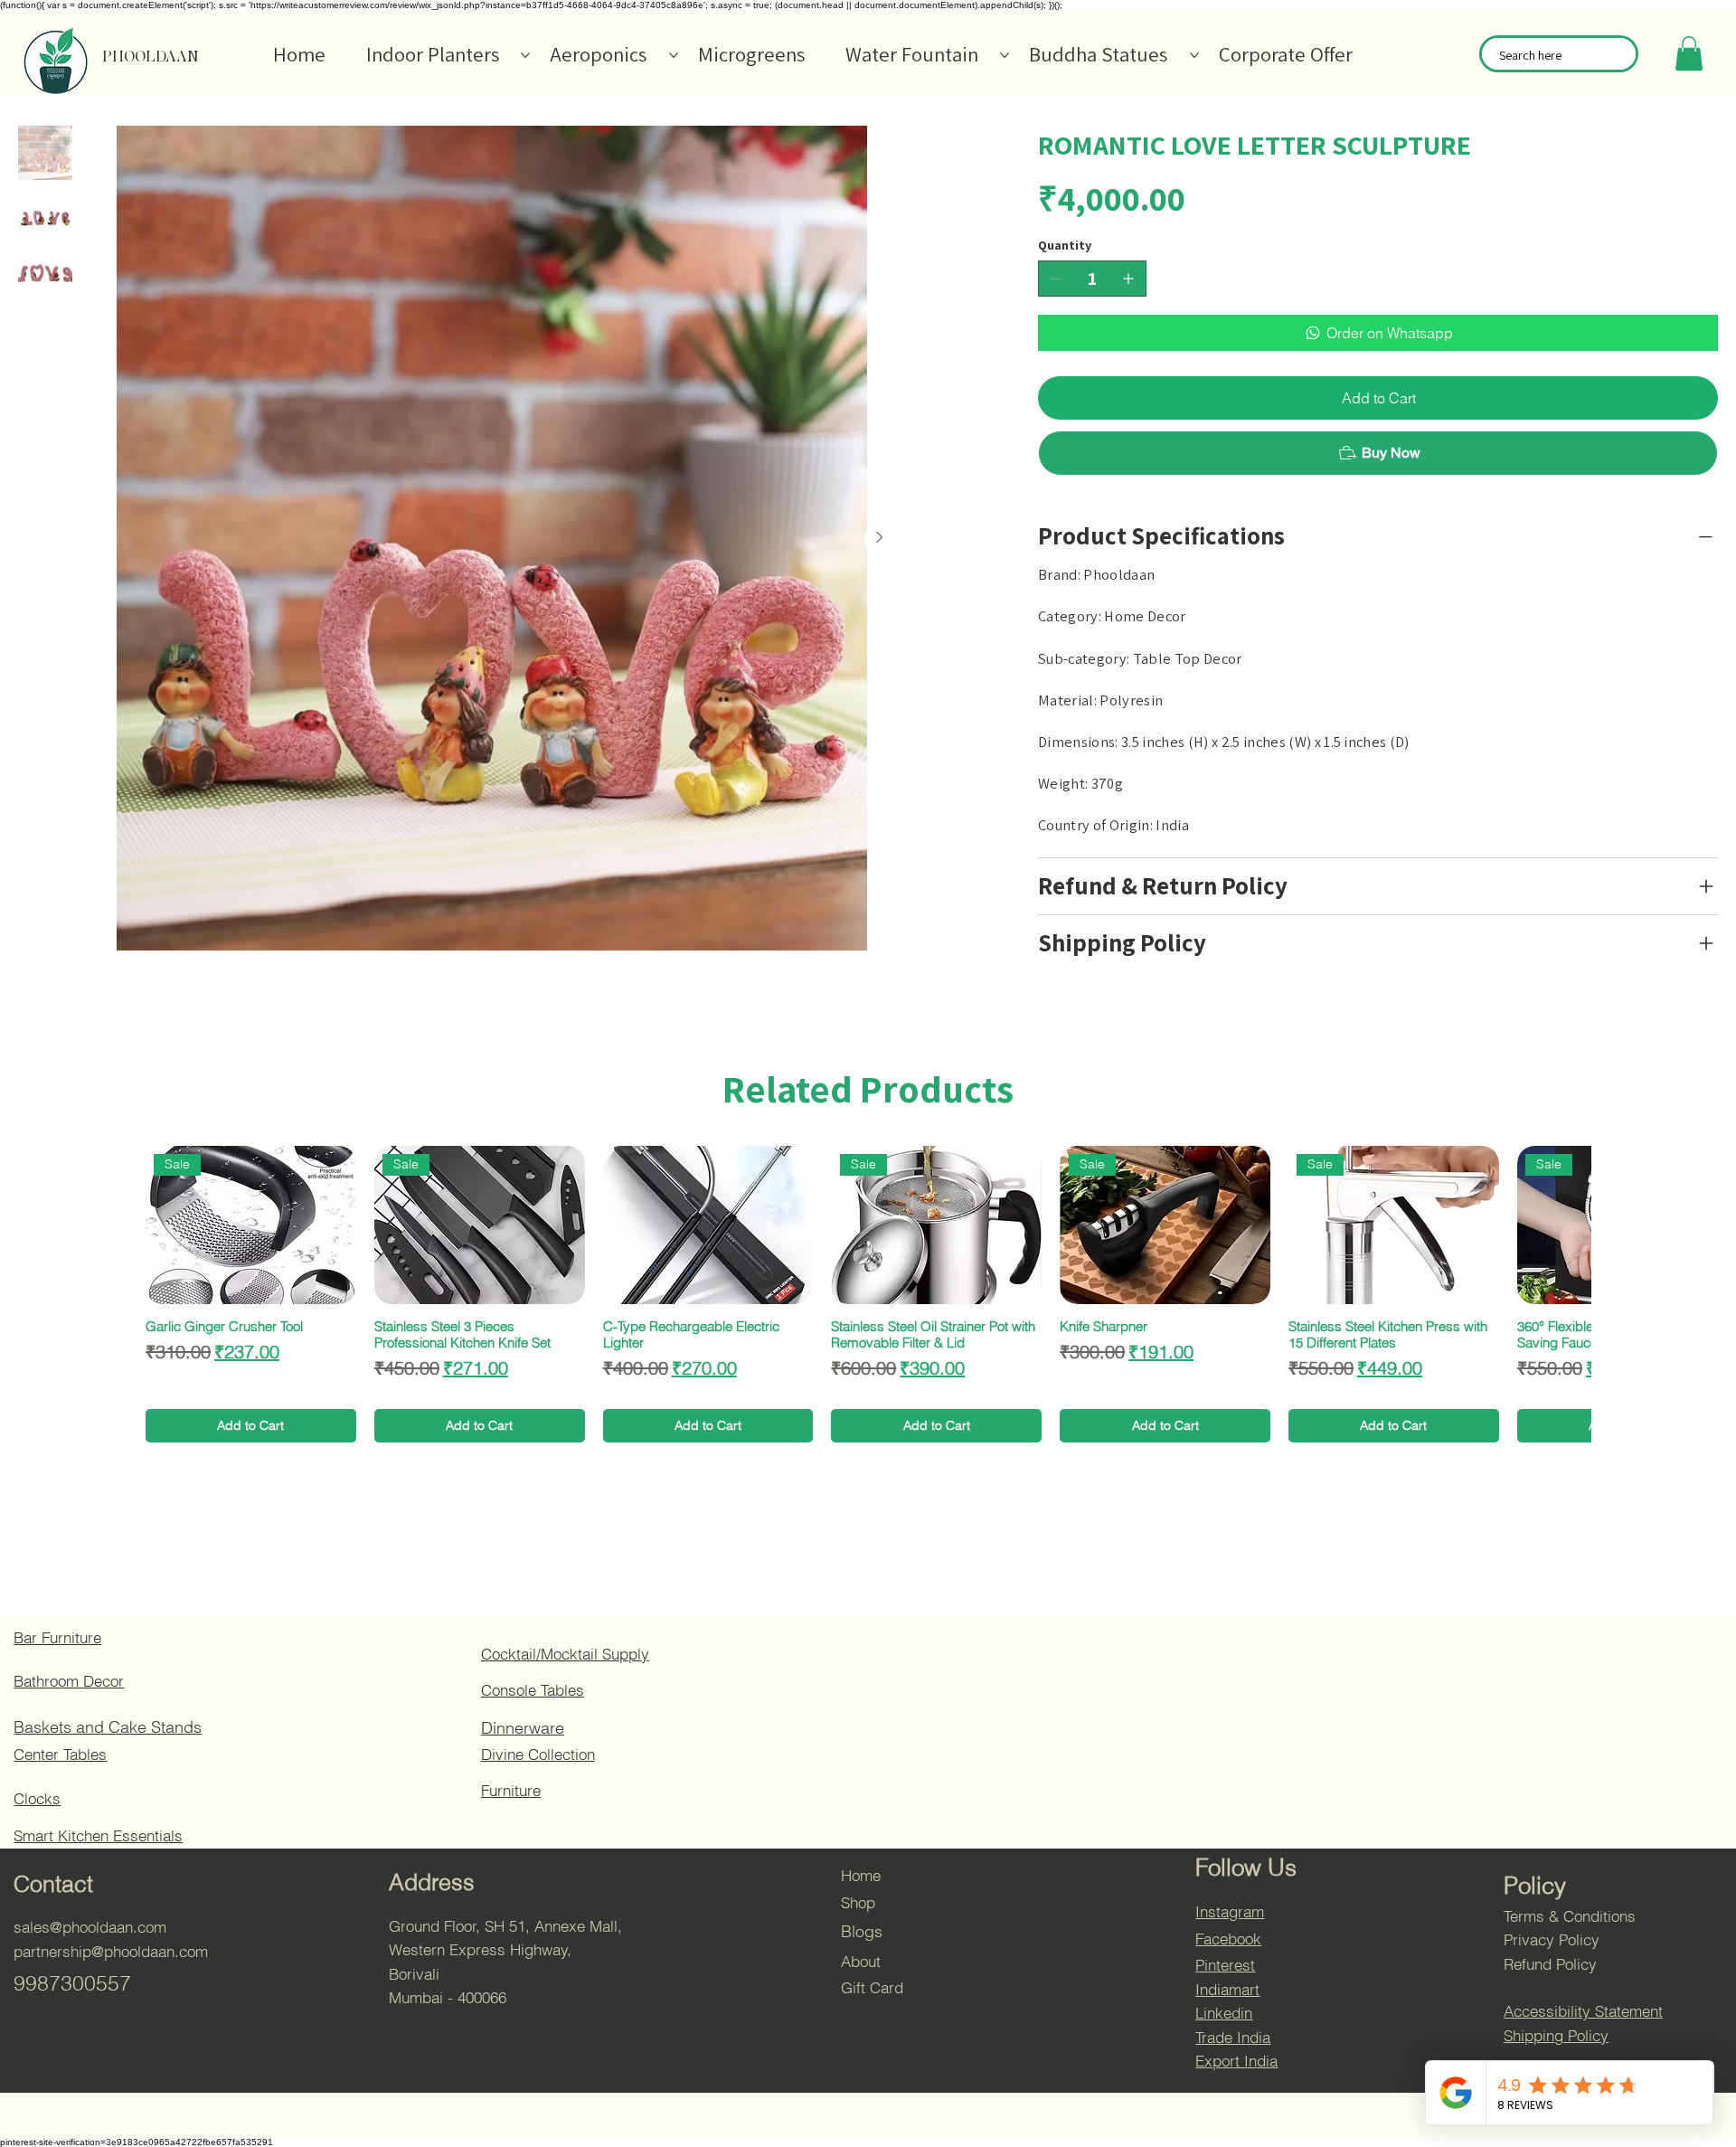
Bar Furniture (57, 1638)
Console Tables (533, 1690)
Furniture (511, 1791)
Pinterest (1225, 1965)
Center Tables (60, 1754)
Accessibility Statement (1583, 2011)
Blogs (862, 1931)
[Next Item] (879, 538)
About (861, 1962)
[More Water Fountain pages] (1005, 55)
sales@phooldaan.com (90, 1927)
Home (861, 1876)
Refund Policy (1550, 1964)
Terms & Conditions (1570, 1916)
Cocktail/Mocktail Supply (565, 1654)
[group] (868, 1294)
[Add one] (1128, 279)
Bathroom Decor (69, 1681)
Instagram (1230, 1912)
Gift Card (872, 1988)
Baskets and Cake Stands (108, 1727)
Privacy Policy (1552, 1940)
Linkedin (1224, 2013)
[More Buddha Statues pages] (1194, 55)
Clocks (37, 1799)
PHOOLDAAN (151, 57)
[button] (1689, 53)
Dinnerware (523, 1728)
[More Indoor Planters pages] (525, 55)
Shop (858, 1903)
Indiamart (1227, 1990)
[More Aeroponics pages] (674, 55)
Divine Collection (538, 1754)
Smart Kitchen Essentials (98, 1836)
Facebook (1228, 1939)
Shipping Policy (1556, 2036)
